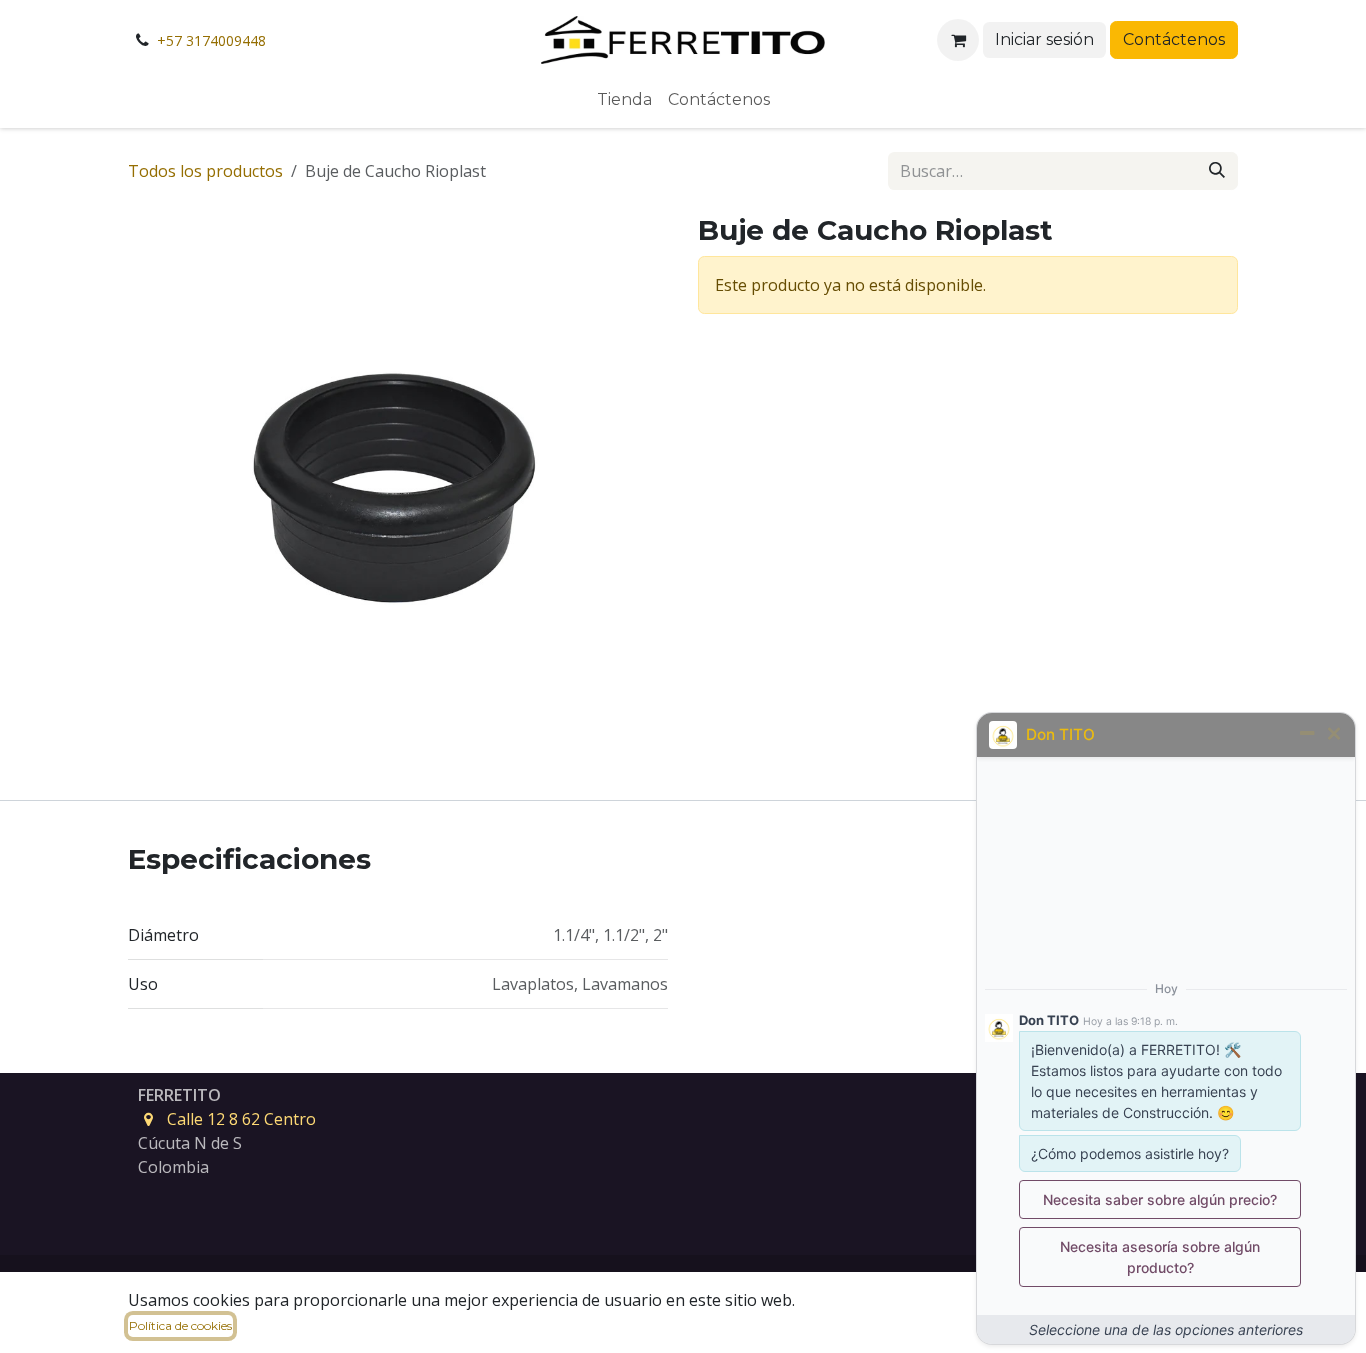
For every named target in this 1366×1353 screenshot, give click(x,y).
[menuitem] (624, 100)
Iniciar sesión (1044, 39)
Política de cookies (180, 1325)
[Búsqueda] (1217, 171)
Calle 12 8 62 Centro (241, 1119)
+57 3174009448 (211, 40)
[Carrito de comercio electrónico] (958, 40)
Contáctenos (1174, 39)
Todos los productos (205, 171)
